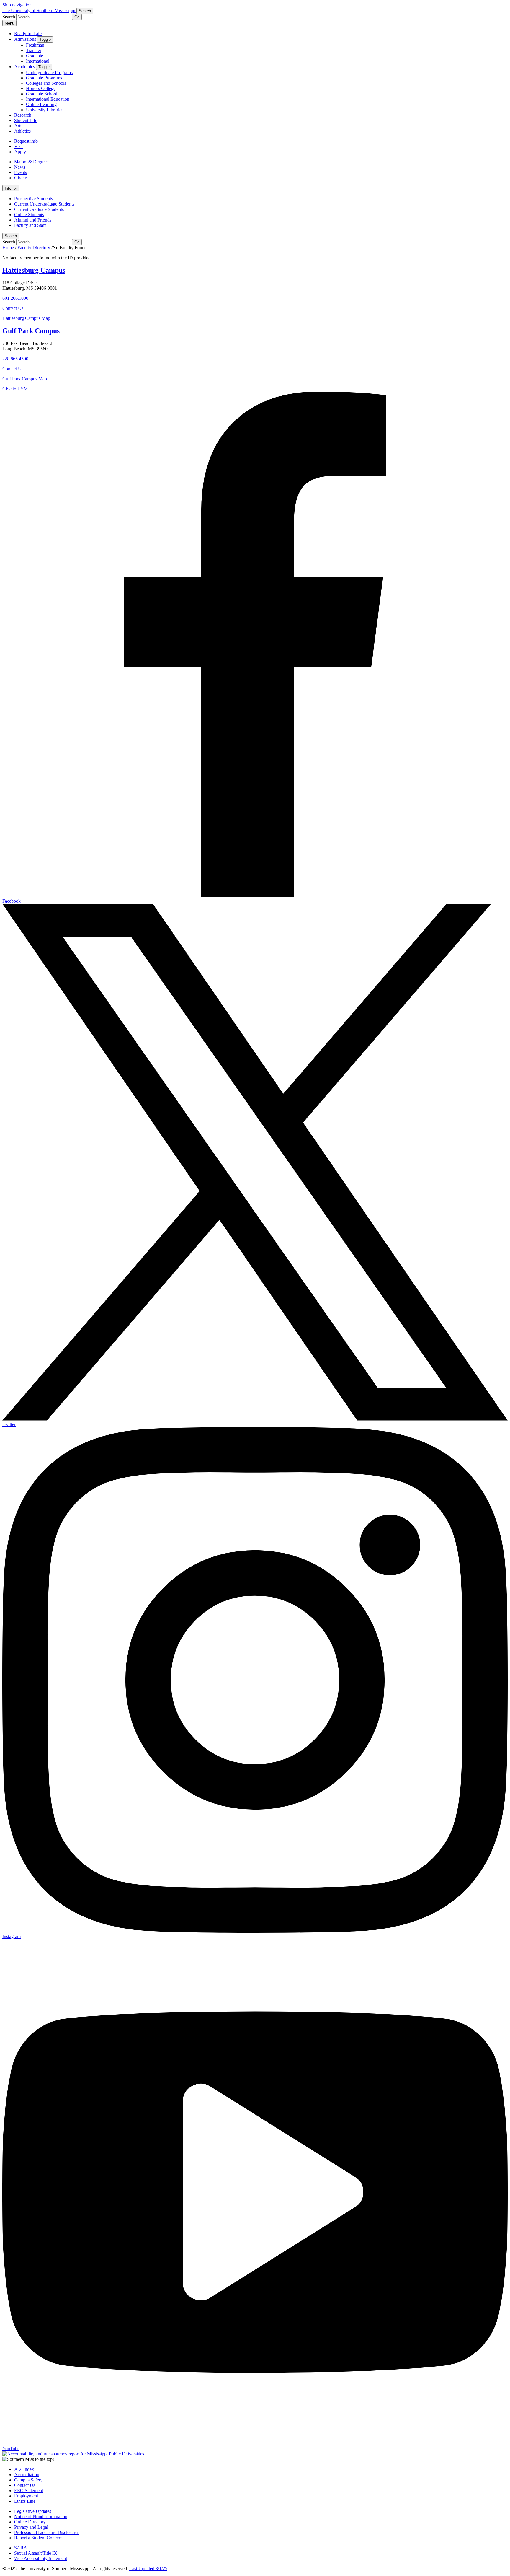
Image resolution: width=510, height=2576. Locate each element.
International (38, 61)
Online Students (29, 215)
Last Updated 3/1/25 (148, 2568)
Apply (20, 152)
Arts (18, 126)
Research (23, 115)
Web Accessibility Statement (41, 2558)
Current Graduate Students (39, 209)
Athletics (22, 131)
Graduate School (42, 94)
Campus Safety (28, 2480)
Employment (26, 2496)
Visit (18, 146)
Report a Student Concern (38, 2538)
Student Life (26, 120)
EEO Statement (29, 2490)
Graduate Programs (44, 78)
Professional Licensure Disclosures (47, 2532)
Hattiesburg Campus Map (26, 318)
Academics (24, 67)
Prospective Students (33, 199)
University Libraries (45, 110)
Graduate (35, 56)
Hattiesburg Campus (34, 270)
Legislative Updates (33, 2511)
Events (21, 172)
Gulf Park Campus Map (25, 379)
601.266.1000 (15, 298)
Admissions (25, 39)
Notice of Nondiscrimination (41, 2516)
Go (77, 17)
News (20, 167)
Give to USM (15, 389)
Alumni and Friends (33, 220)
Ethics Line (25, 2501)
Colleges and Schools (46, 83)
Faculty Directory (34, 248)
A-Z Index (24, 2469)
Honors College (41, 88)
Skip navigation (17, 5)
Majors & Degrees (31, 162)
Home (8, 248)
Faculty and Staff (30, 225)
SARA (21, 2548)
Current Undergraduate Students (44, 204)
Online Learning (41, 104)
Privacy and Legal (31, 2527)
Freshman (35, 45)
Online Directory (30, 2522)
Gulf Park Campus (31, 331)
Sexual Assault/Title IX (36, 2553)
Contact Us (13, 308)
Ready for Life (28, 34)
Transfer (34, 50)
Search (11, 236)
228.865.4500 (15, 359)
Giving (21, 178)
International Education (48, 99)
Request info (26, 141)
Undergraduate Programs (49, 73)
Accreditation (27, 2475)
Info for (11, 188)
